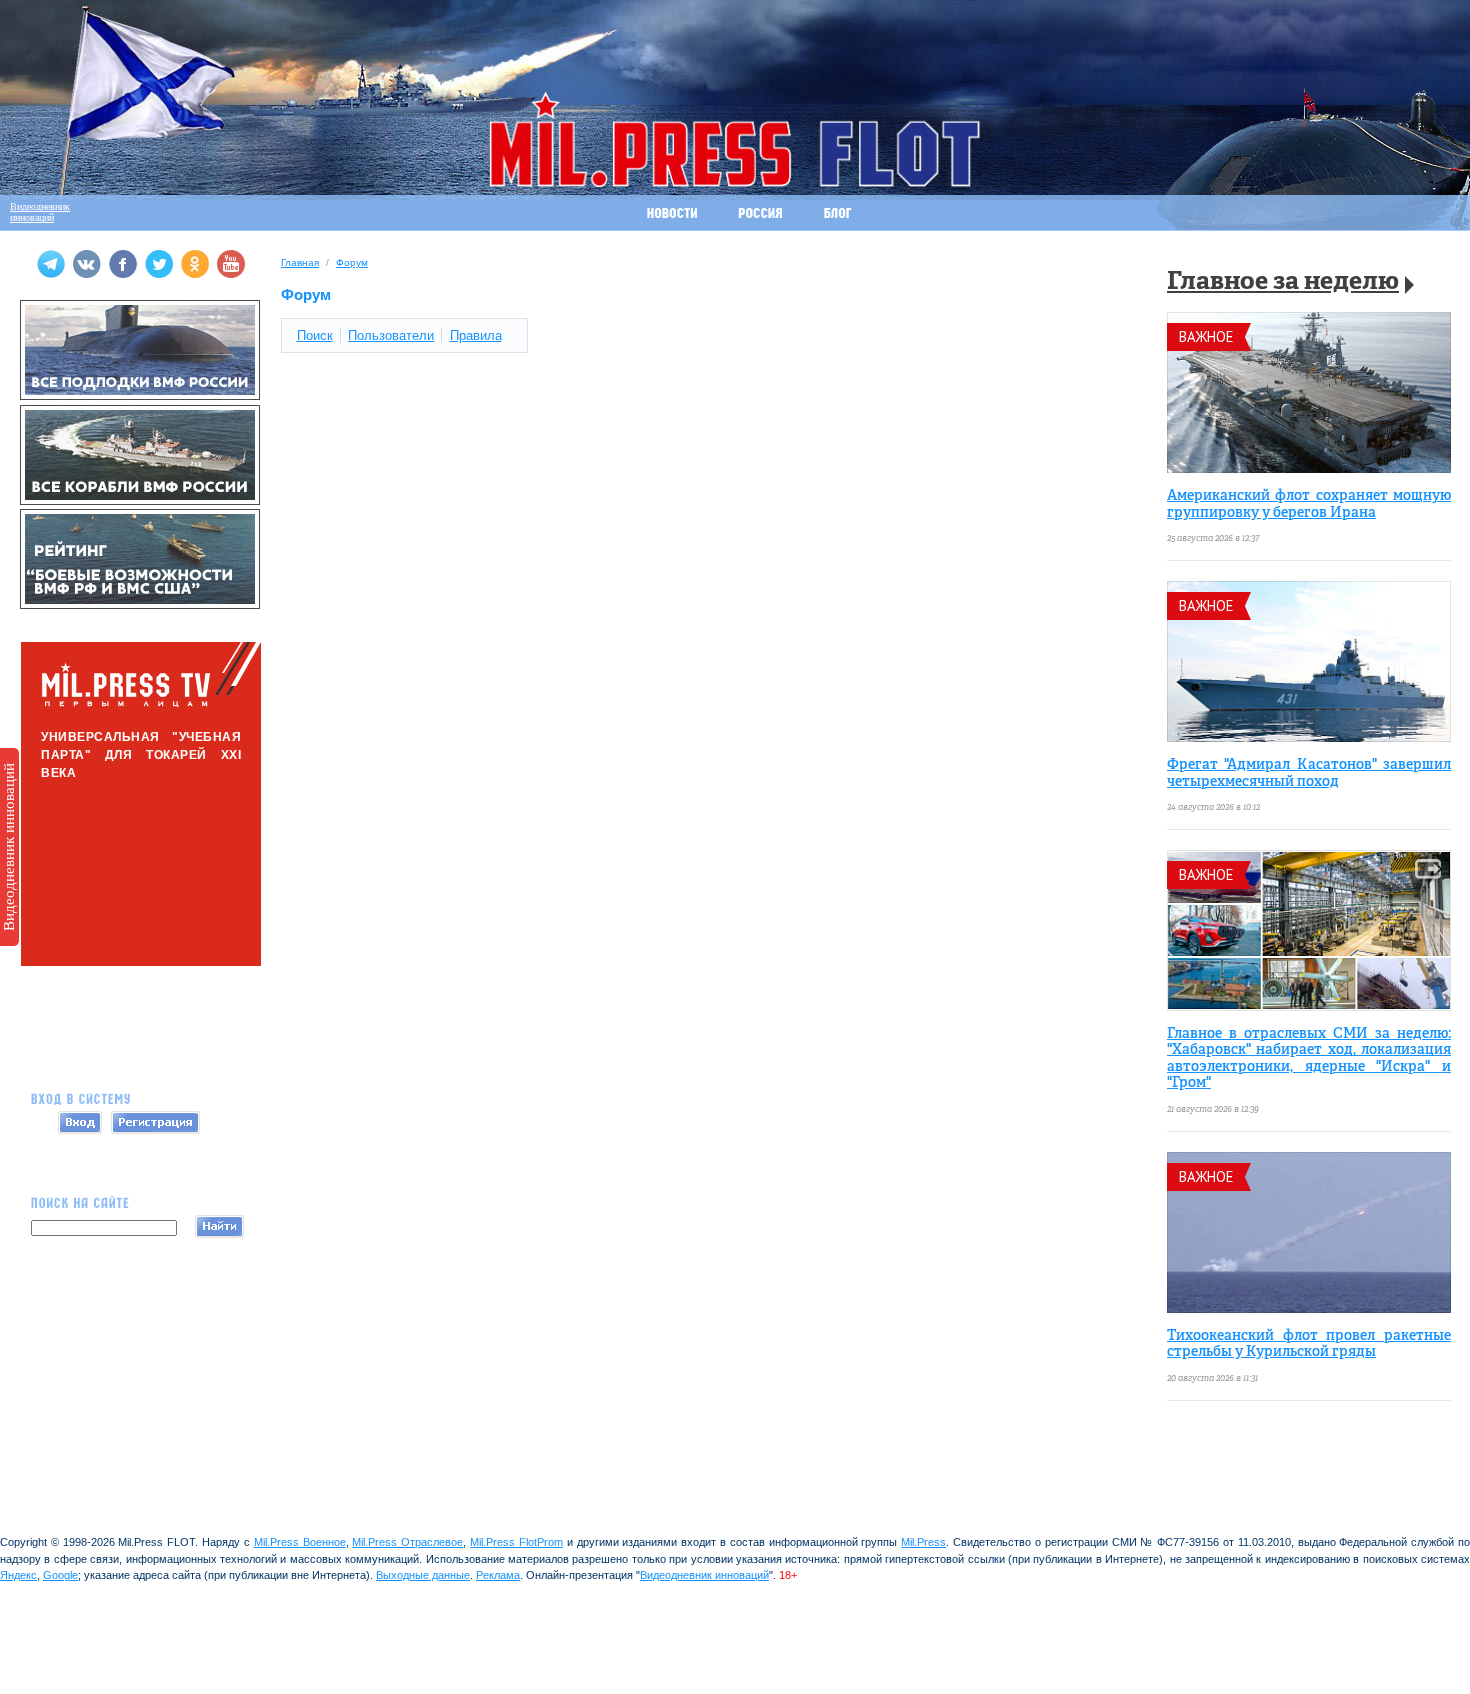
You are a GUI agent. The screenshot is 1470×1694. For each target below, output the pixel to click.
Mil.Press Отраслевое (407, 1542)
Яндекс (18, 1575)
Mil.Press (923, 1542)
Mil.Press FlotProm (516, 1542)
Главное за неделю (1283, 282)
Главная (300, 262)
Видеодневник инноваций (9, 847)
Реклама (498, 1575)
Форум (352, 262)
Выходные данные (423, 1575)
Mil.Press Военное (300, 1542)
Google (60, 1575)
